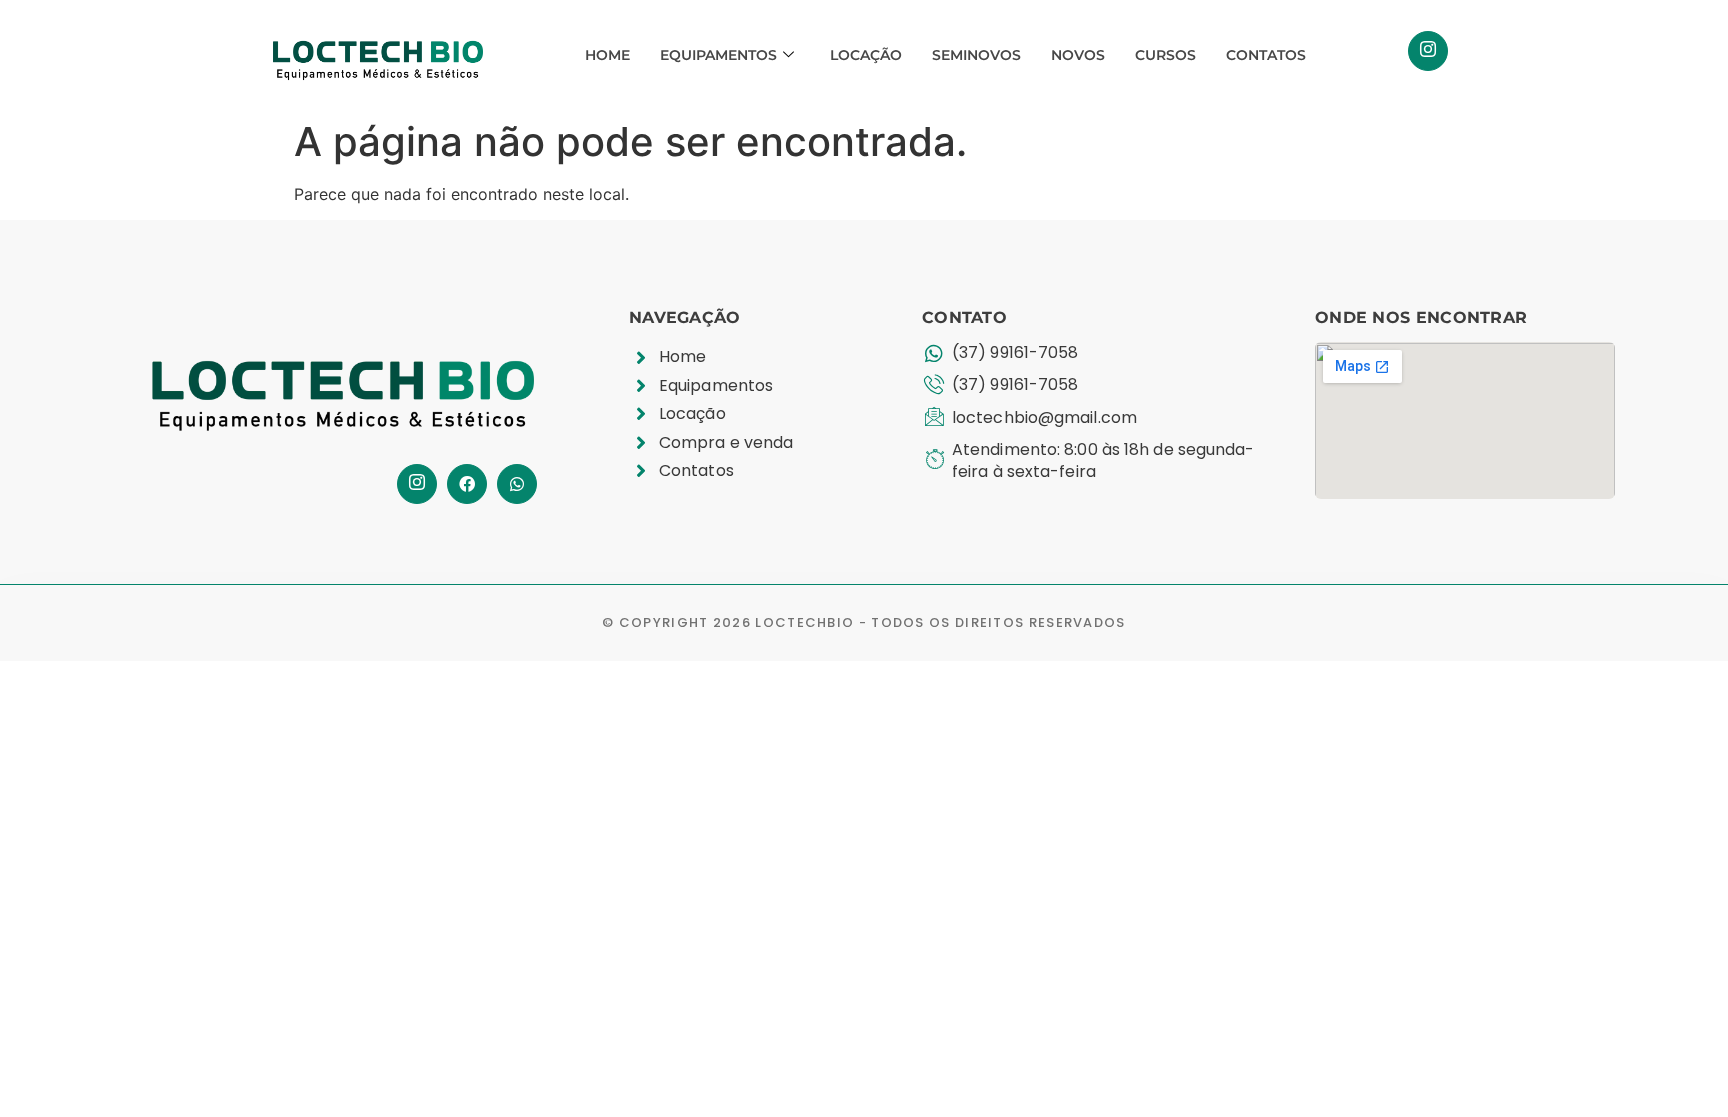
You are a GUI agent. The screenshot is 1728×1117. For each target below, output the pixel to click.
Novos (1078, 55)
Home (607, 55)
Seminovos (976, 55)
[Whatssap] (517, 484)
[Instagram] (1428, 51)
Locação (866, 55)
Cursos (1165, 55)
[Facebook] (467, 484)
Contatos (1266, 55)
